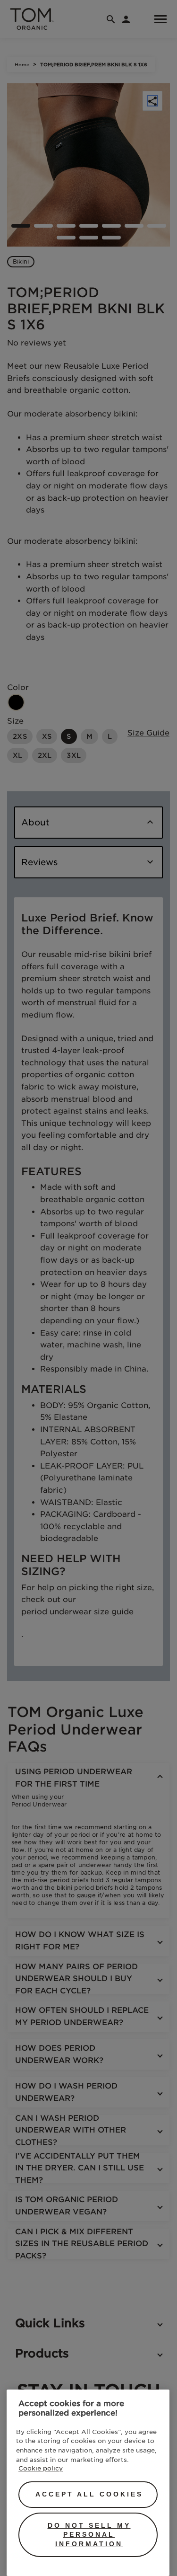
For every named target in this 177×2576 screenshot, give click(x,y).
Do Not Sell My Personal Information (89, 2535)
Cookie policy (41, 2468)
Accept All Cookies (89, 2494)
